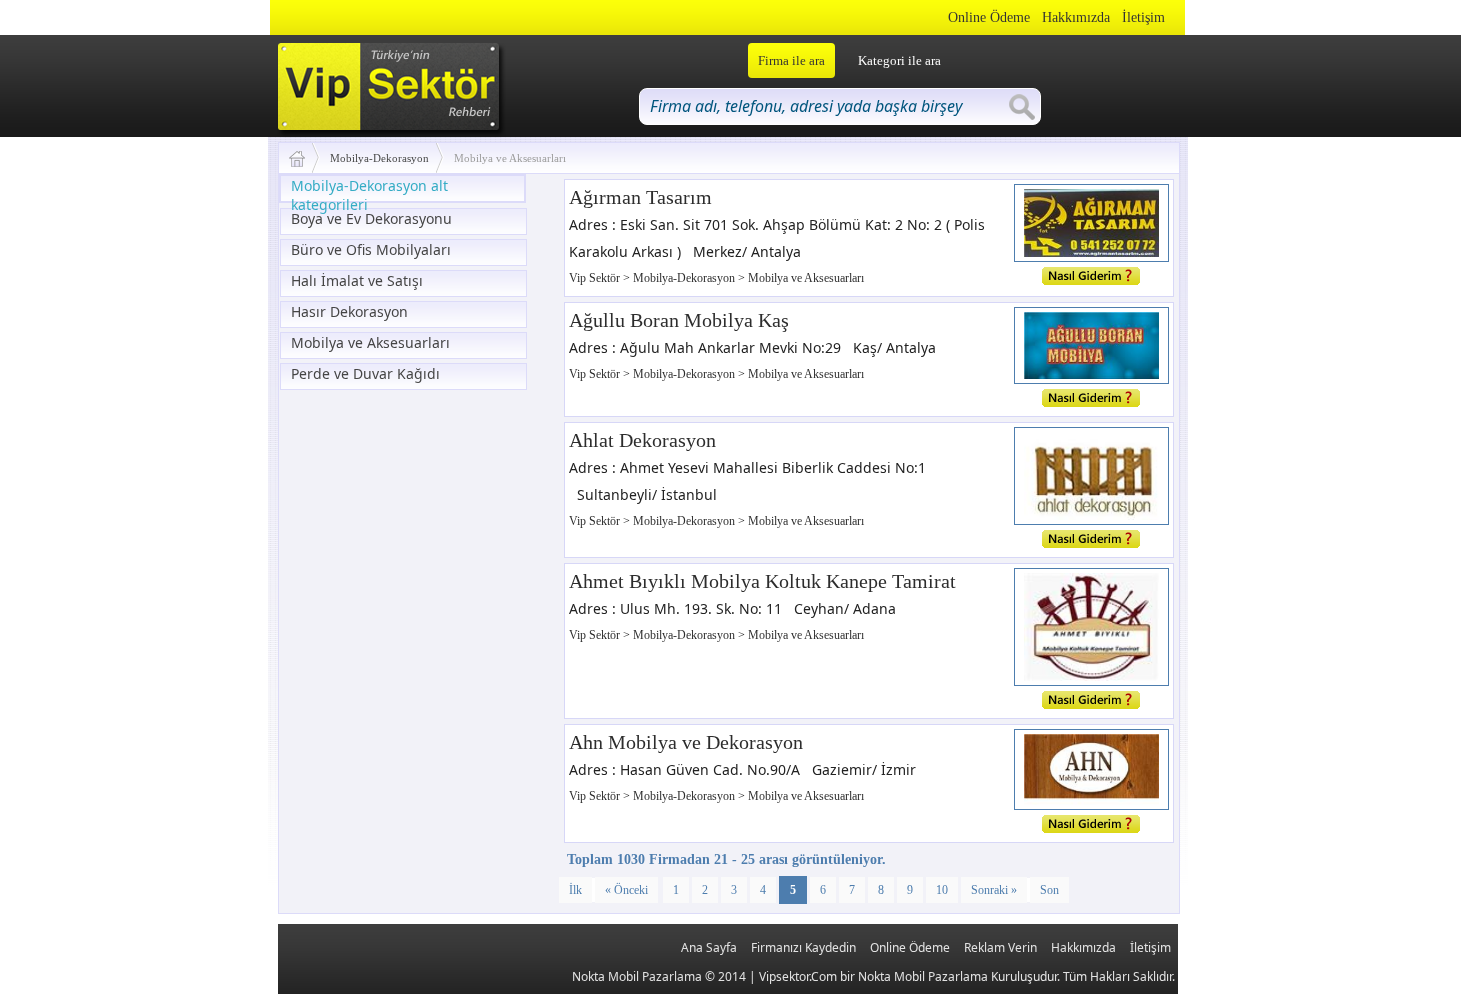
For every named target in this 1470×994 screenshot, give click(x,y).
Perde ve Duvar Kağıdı (365, 373)
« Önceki (626, 890)
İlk (575, 890)
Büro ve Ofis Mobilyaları (371, 249)
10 (942, 890)
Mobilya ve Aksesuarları (370, 342)
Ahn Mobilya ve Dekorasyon (686, 742)
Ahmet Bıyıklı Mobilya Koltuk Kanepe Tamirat (762, 581)
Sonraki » (994, 890)
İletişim (1143, 17)
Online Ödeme (989, 17)
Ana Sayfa (709, 947)
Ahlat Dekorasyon (642, 440)
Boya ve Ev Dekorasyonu (371, 218)
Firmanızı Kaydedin (803, 947)
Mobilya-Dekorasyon (379, 158)
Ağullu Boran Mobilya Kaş (679, 320)
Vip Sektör (596, 278)
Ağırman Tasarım (640, 197)
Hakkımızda (1076, 17)
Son (1049, 890)
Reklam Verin (1000, 947)
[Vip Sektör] (304, 158)
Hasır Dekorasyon (349, 311)
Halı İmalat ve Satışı (357, 280)
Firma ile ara (791, 60)
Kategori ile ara (899, 60)
